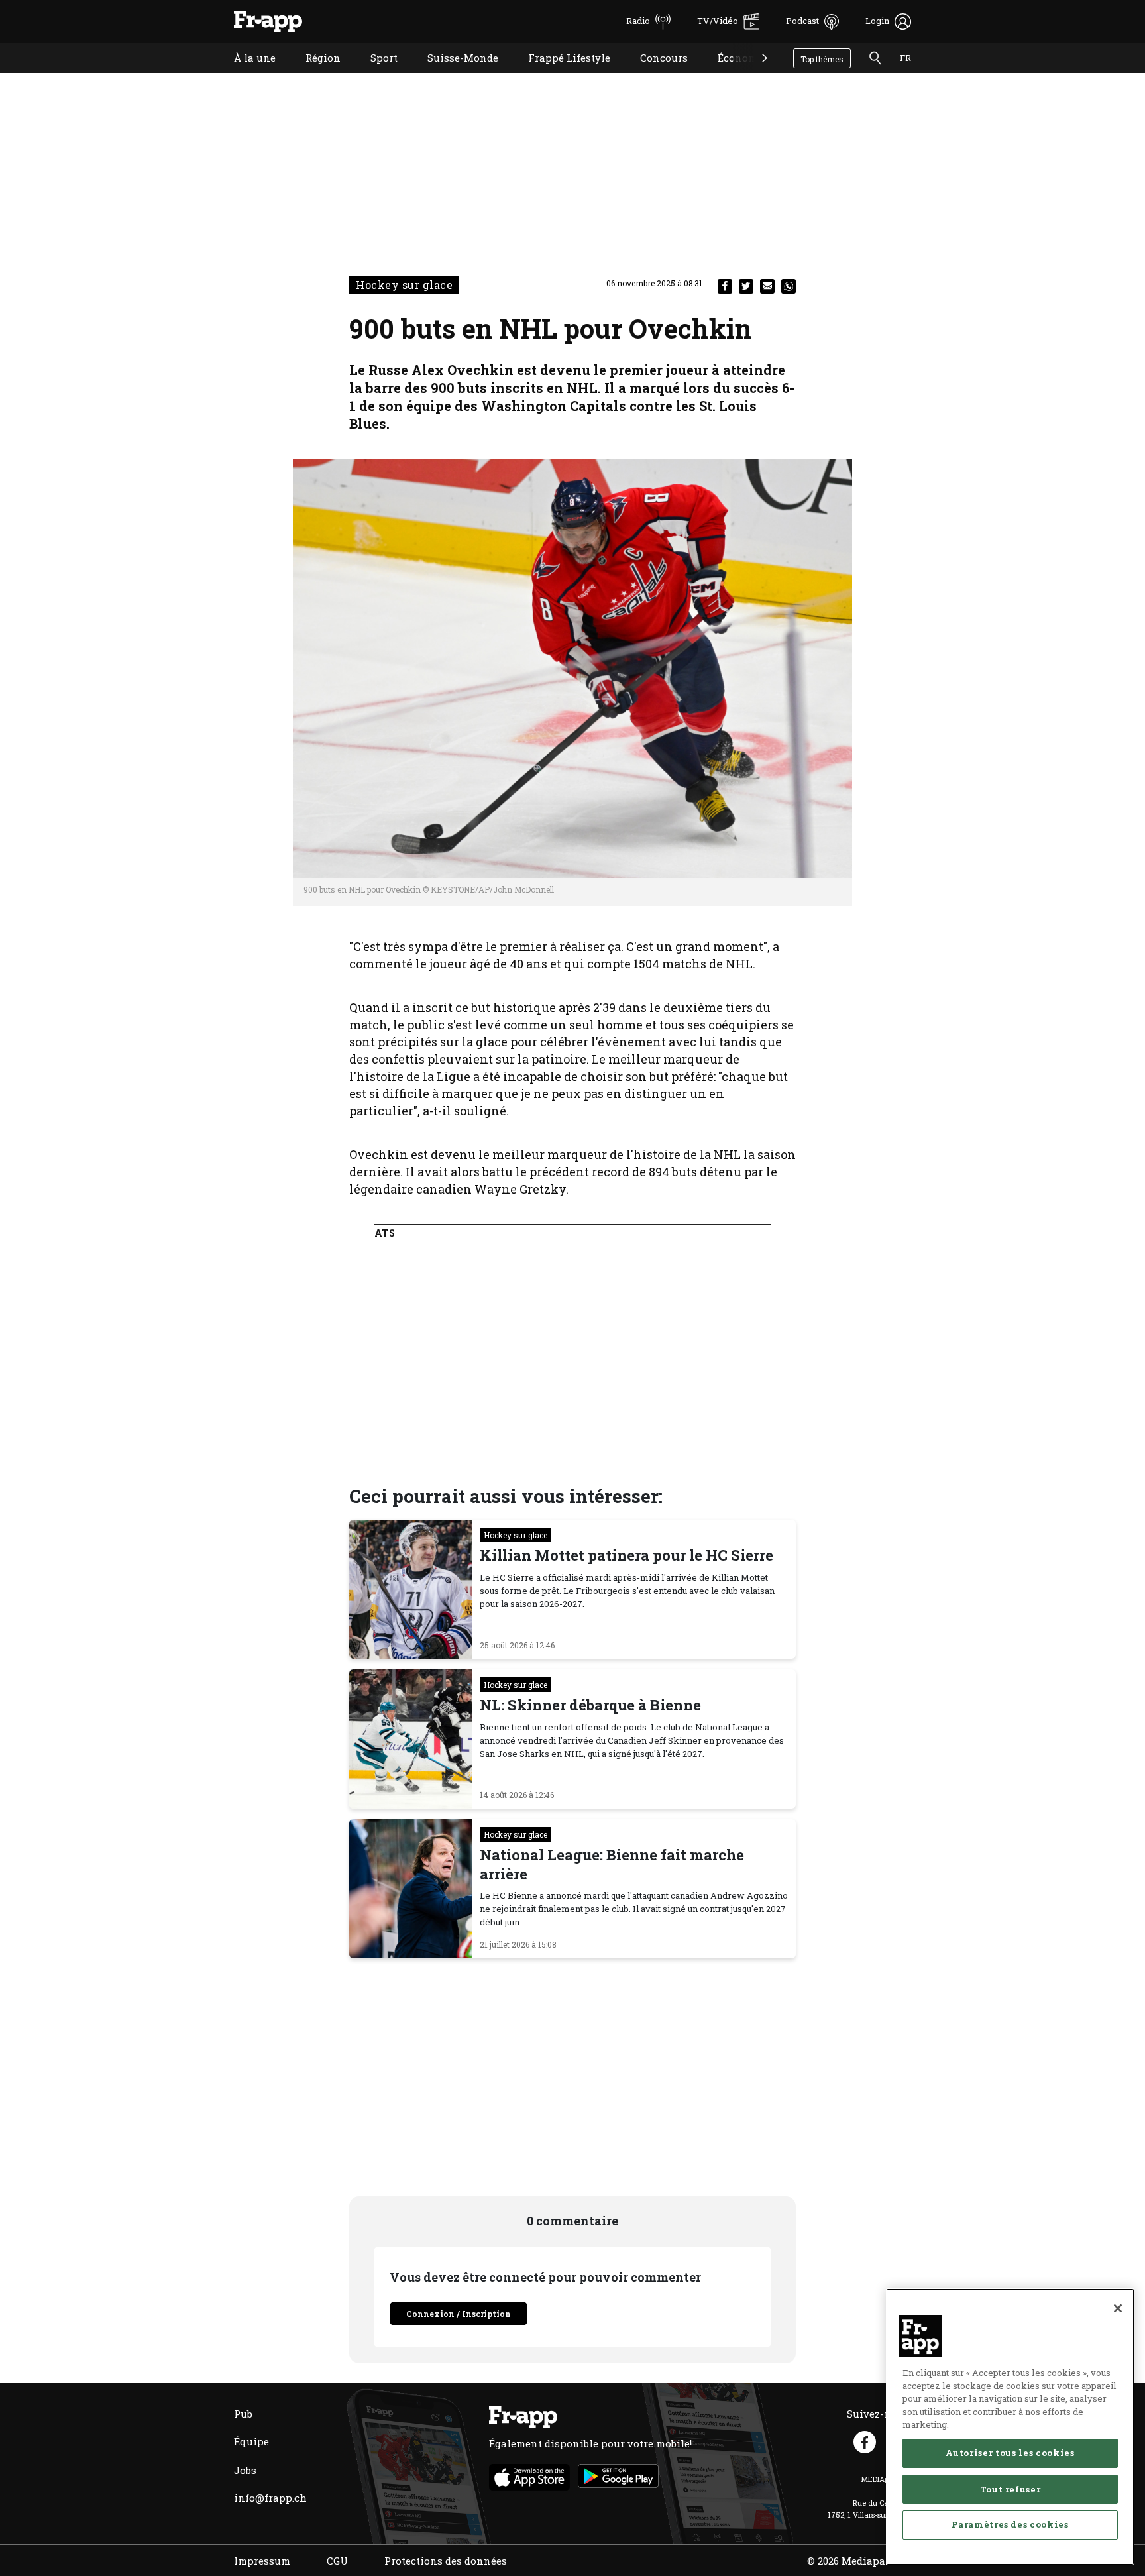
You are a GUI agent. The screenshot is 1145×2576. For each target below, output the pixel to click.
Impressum (262, 2561)
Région (313, 75)
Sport (374, 75)
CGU (337, 2561)
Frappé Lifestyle (559, 75)
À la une (245, 75)
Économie (732, 75)
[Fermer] (1118, 2308)
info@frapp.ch (270, 2498)
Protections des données (446, 2561)
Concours (654, 75)
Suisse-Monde (453, 75)
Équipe (251, 2441)
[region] (1010, 2427)
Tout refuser (1010, 2489)
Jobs (245, 2470)
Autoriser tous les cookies (1010, 2453)
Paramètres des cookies (1010, 2524)
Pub (243, 2414)
